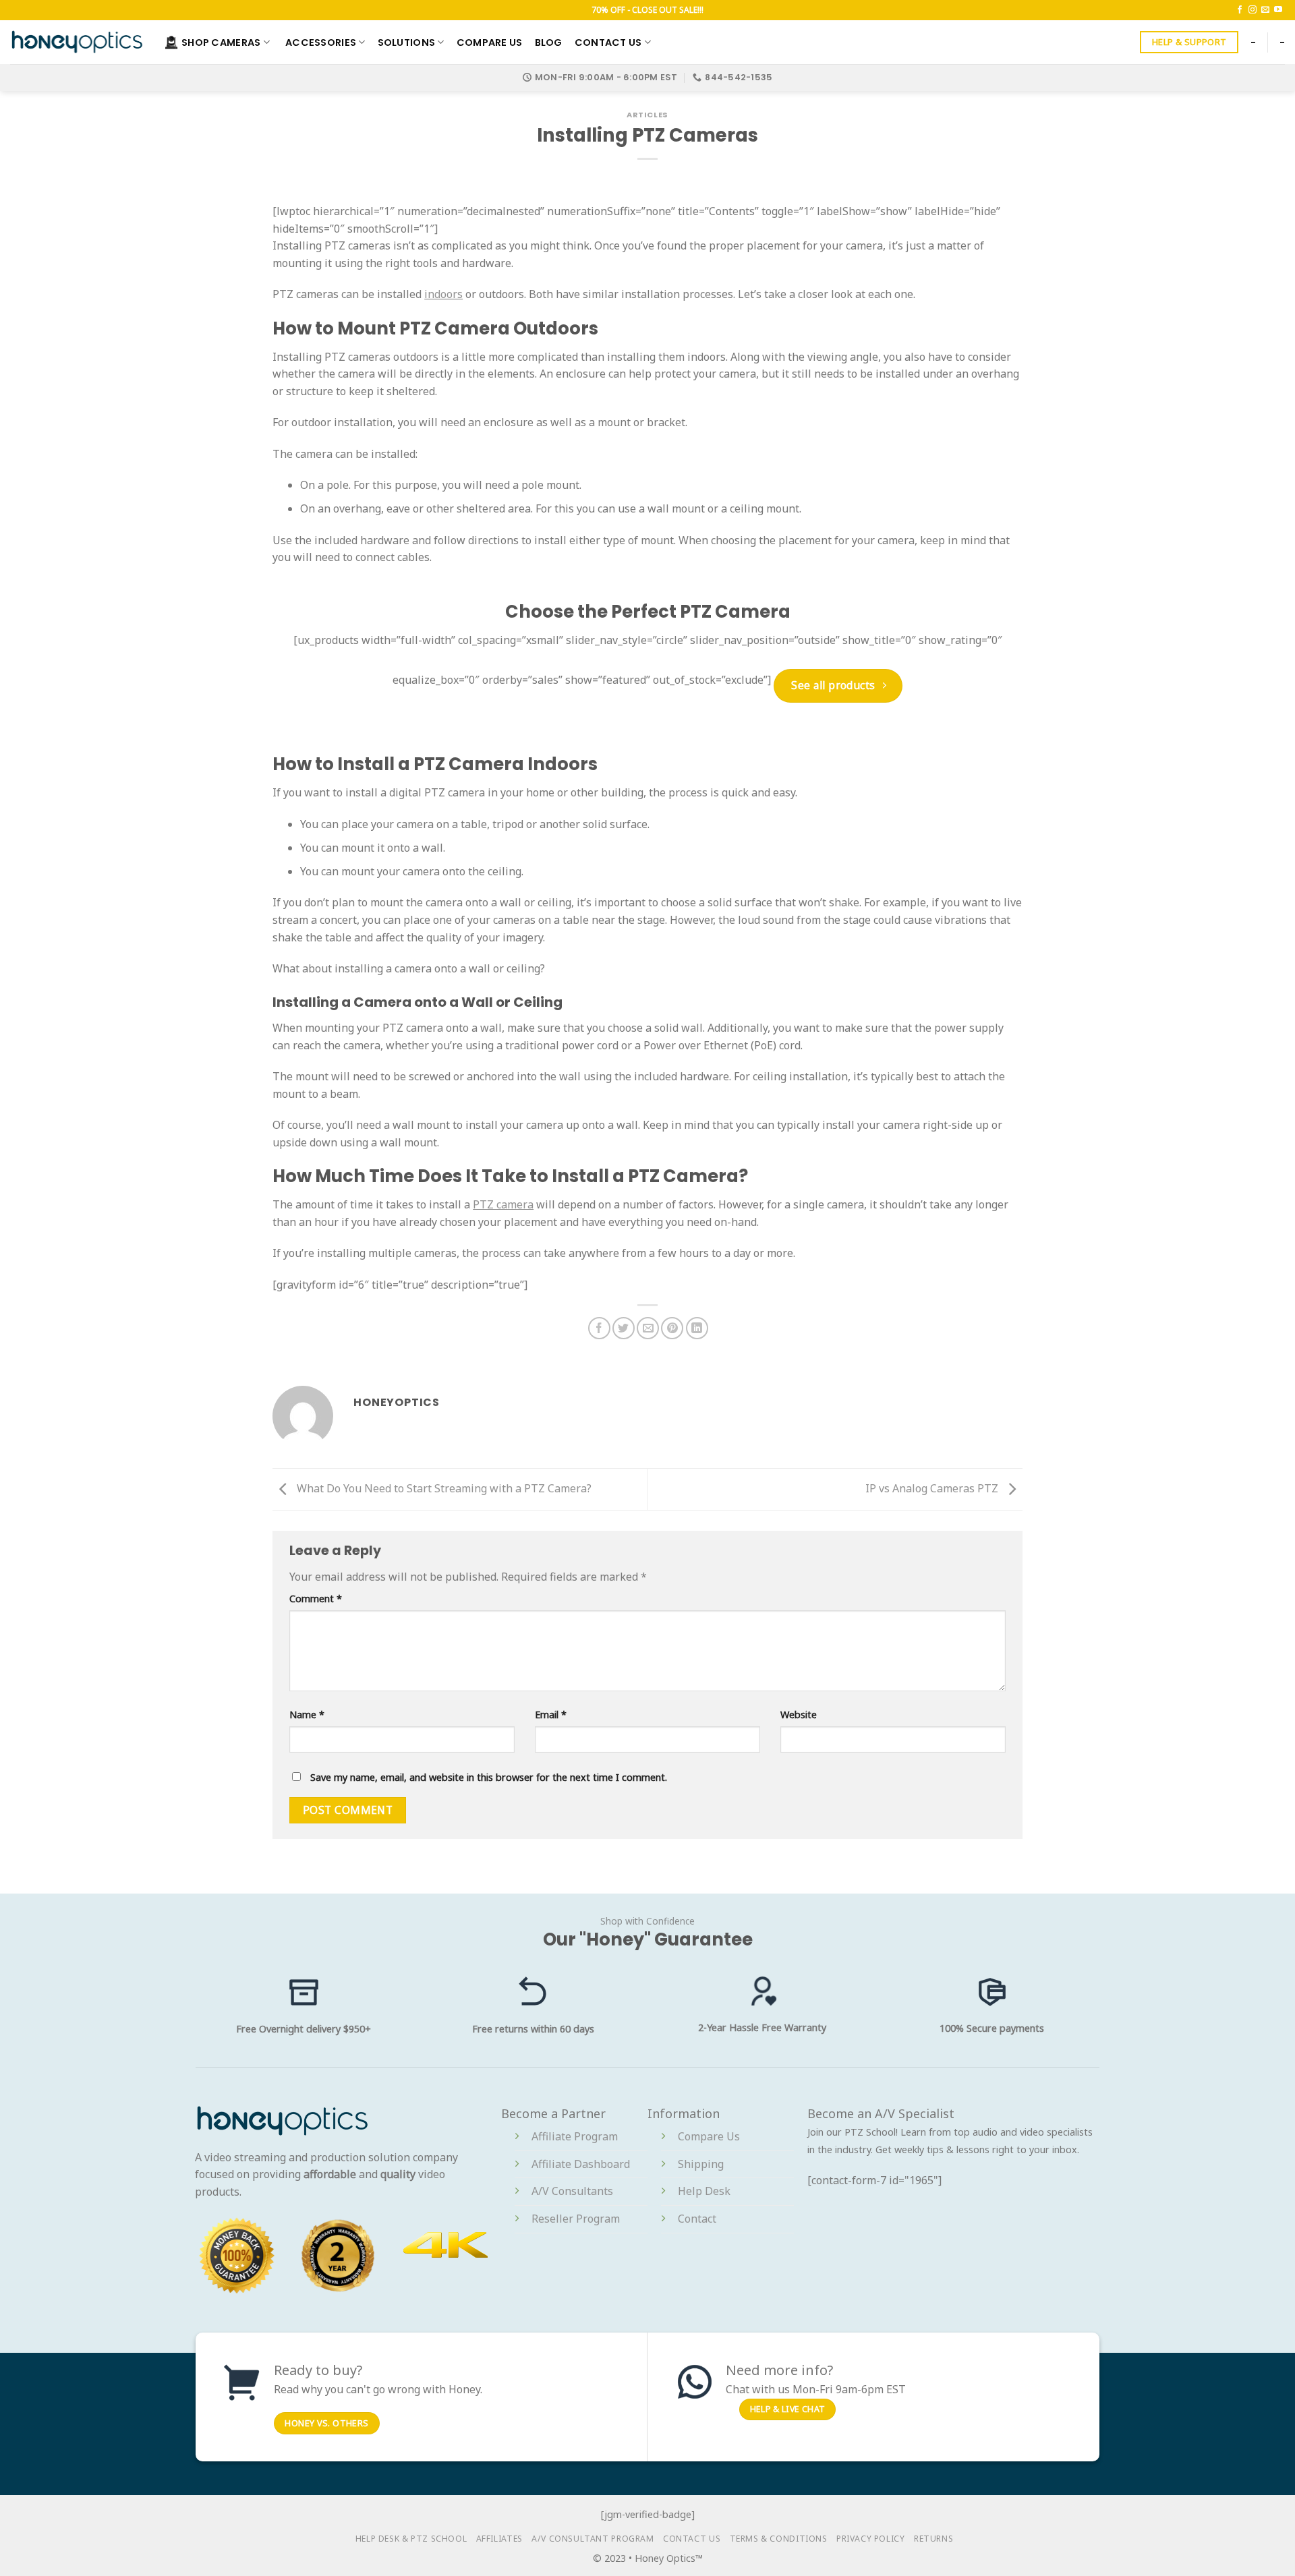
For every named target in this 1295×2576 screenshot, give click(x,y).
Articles (647, 115)
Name (307, 1715)
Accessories (321, 42)
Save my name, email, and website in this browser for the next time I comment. (489, 1777)
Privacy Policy (871, 2539)
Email (551, 1715)
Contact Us (608, 42)
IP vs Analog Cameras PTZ (933, 1488)
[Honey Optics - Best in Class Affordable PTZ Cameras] (77, 42)
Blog (549, 42)
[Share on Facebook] (599, 1328)
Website (799, 1715)
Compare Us (490, 42)
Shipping (701, 2164)
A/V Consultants (572, 2191)
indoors (443, 294)
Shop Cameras (221, 42)
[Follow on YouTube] (1278, 10)
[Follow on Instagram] (1253, 10)
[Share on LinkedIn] (697, 1328)
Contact (697, 2219)
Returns (933, 2539)
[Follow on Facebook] (1240, 10)
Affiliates (499, 2539)
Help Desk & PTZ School (411, 2539)
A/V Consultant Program (593, 2539)
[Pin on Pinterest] (672, 1328)
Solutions (407, 42)
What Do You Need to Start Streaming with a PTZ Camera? (443, 1488)
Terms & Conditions (779, 2539)
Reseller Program (576, 2219)
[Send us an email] (1265, 10)
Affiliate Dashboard (581, 2164)
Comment (316, 1599)
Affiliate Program (575, 2136)
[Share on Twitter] (624, 1328)
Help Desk (704, 2191)
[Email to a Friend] (648, 1328)
